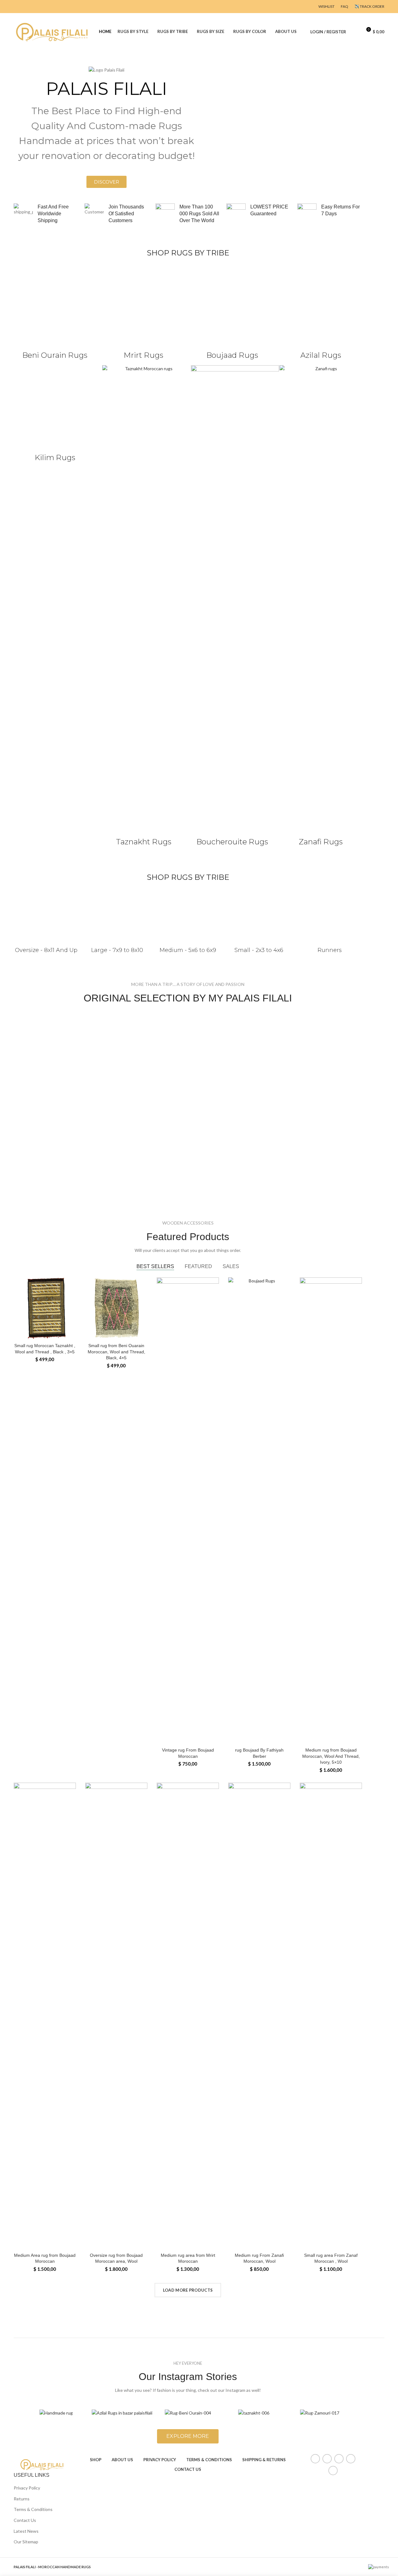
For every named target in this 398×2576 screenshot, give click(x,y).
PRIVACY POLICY (160, 2460)
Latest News (26, 2531)
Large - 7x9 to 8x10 (117, 950)
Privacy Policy (27, 2488)
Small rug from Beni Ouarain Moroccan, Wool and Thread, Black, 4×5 (116, 1352)
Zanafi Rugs (321, 842)
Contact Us (25, 2520)
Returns (22, 2499)
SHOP (96, 2460)
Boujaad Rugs (232, 355)
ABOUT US (122, 2460)
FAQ (345, 6)
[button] (106, 182)
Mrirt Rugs (143, 355)
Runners (330, 950)
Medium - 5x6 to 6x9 (188, 950)
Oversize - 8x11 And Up (46, 950)
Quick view (71, 1302)
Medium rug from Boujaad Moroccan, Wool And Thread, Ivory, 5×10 (331, 1756)
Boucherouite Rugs (232, 842)
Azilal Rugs (321, 355)
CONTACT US (188, 2469)
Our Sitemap (26, 2542)
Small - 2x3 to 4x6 (259, 950)
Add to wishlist (71, 1316)
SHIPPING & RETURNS (264, 2460)
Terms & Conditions (33, 2509)
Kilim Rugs (55, 457)
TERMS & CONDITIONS (209, 2460)
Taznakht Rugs (144, 842)
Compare (71, 1288)
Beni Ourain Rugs (55, 355)
